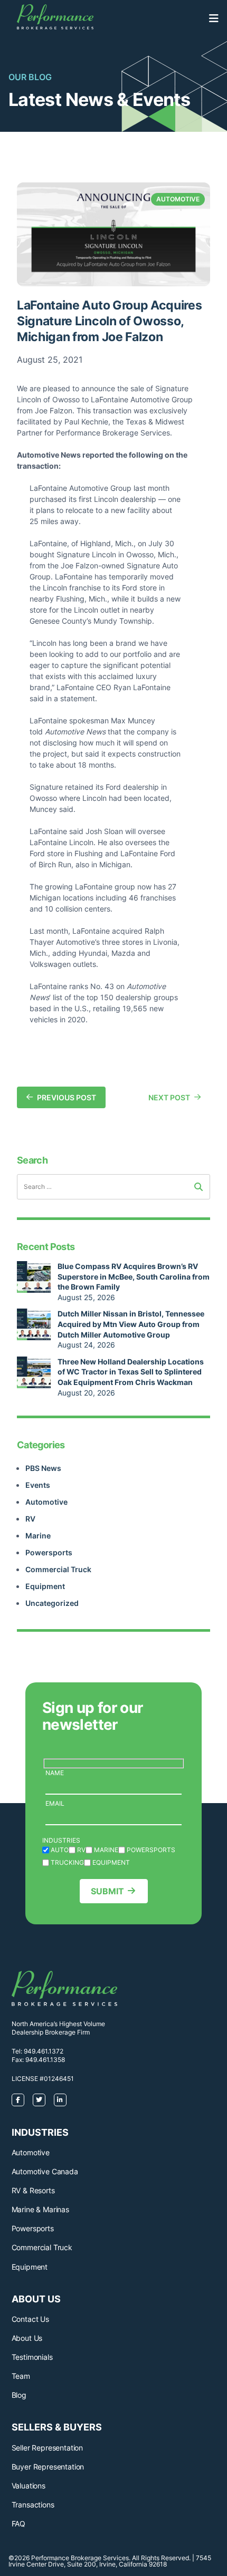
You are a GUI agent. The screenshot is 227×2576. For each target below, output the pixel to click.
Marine (38, 1536)
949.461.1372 (44, 2051)
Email (55, 1803)
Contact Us (30, 2319)
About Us (27, 2338)
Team (21, 2376)
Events (38, 1485)
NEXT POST (169, 1097)
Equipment (45, 1586)
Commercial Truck (58, 1569)
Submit (107, 1891)
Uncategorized (52, 1603)
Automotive (46, 1502)
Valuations (29, 2486)
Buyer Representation (48, 2467)
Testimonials (32, 2357)
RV (30, 1519)
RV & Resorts (33, 2190)
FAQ (19, 2524)
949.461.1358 (45, 2060)
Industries (61, 1840)
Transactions (33, 2505)
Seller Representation (48, 2448)
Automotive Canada (45, 2171)
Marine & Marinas (40, 2209)
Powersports (49, 1552)
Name (55, 1773)
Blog (19, 2395)
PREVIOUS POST (67, 1097)
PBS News (43, 1468)
